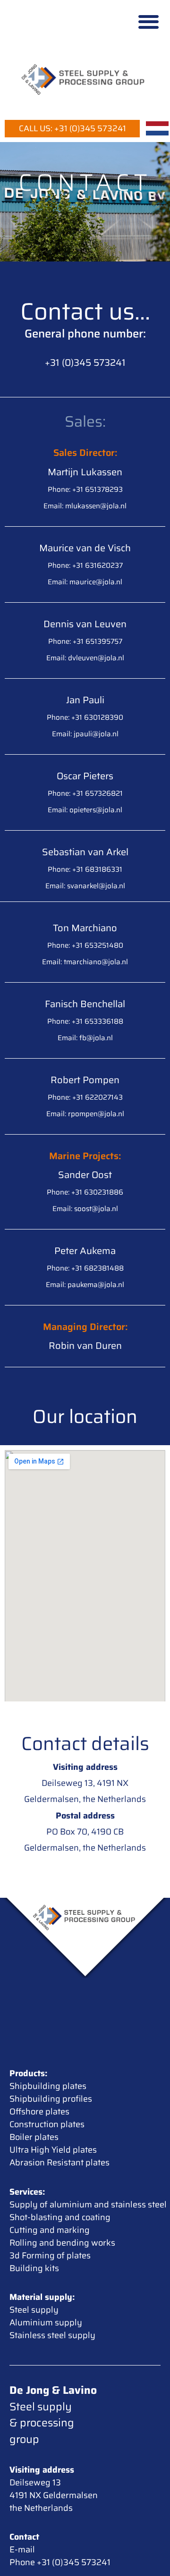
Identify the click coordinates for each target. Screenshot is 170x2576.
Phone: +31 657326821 (85, 793)
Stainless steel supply (52, 2335)
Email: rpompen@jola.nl (85, 1114)
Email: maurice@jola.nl (85, 582)
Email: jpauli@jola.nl (85, 734)
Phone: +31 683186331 (85, 869)
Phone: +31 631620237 (85, 565)
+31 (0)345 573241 (85, 362)
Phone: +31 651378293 (85, 489)
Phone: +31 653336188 (85, 1021)
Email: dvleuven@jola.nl (85, 658)
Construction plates (47, 2124)
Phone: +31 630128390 (85, 717)
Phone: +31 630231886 (85, 1192)
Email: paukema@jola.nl (85, 1285)
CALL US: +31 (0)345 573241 (72, 128)
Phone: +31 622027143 (85, 1097)
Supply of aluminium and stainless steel (88, 2205)
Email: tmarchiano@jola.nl (85, 962)
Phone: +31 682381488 (85, 1268)
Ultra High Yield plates (53, 2150)
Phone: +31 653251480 (85, 945)
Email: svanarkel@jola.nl (85, 886)
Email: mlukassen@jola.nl (85, 506)
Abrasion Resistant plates (59, 2163)
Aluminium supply (46, 2323)
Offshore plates (39, 2112)
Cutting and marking (50, 2230)
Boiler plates (34, 2137)
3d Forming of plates (50, 2256)
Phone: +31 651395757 (85, 641)
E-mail (22, 2550)
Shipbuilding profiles (51, 2099)
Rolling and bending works (62, 2243)
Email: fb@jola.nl (85, 1038)
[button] (149, 21)
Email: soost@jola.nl (85, 1209)
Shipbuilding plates (48, 2086)
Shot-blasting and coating (60, 2217)
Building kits (34, 2268)
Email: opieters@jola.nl (85, 810)
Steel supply (34, 2310)
